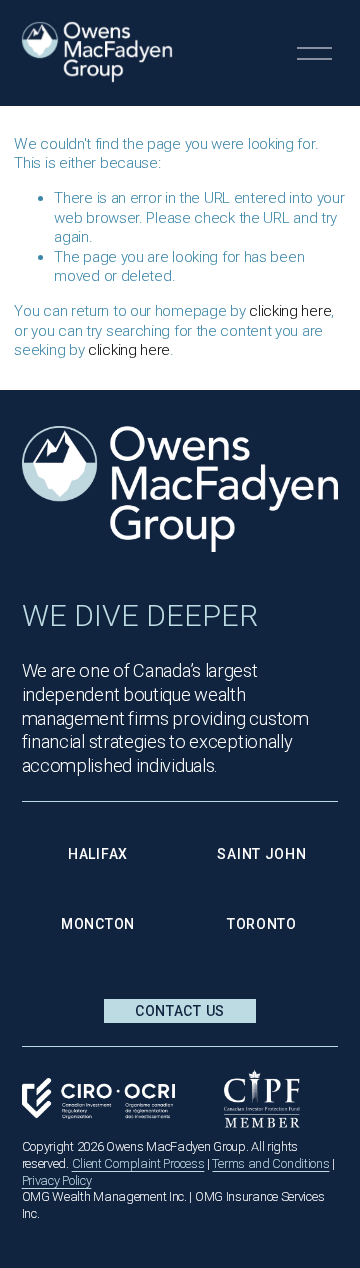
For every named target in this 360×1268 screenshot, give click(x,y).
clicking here (290, 311)
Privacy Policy (57, 1180)
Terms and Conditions (270, 1163)
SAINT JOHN (261, 854)
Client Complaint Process (138, 1163)
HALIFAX (98, 854)
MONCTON (98, 924)
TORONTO (262, 924)
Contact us (180, 1011)
